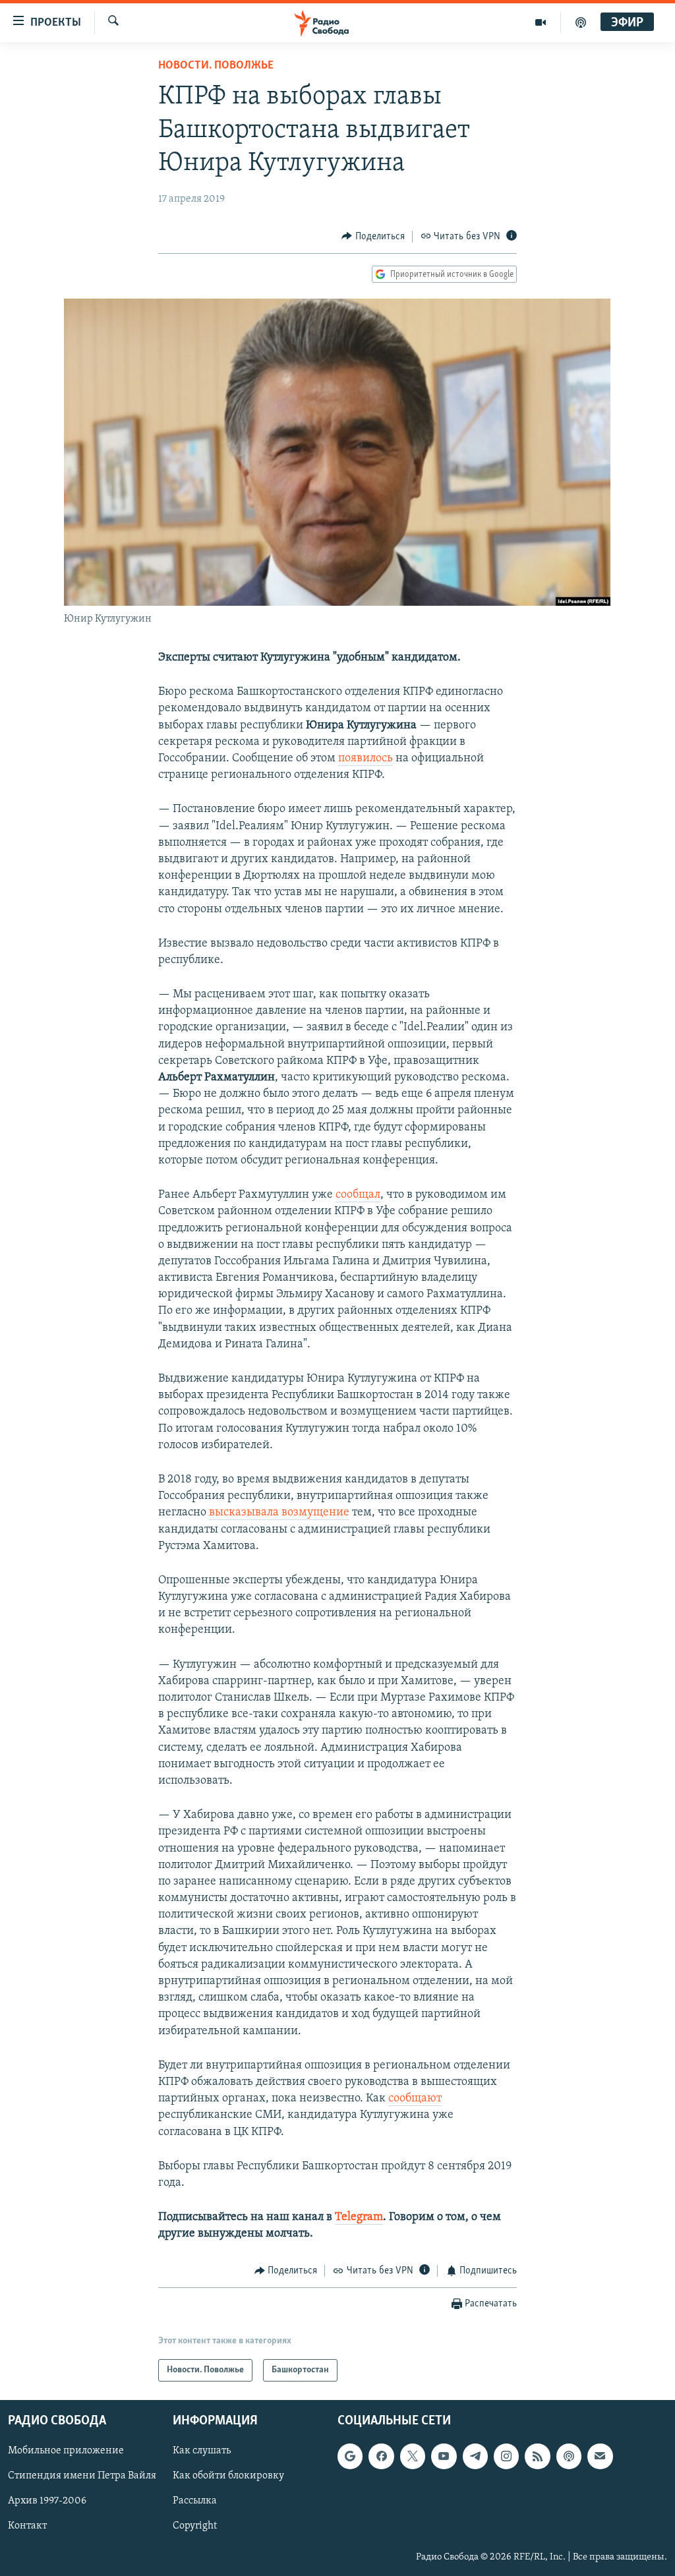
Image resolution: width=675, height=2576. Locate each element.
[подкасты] (581, 22)
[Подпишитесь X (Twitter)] (413, 2456)
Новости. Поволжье (216, 66)
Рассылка (195, 2501)
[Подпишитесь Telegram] (475, 2456)
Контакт (27, 2526)
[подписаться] (600, 2456)
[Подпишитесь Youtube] (444, 2456)
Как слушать (202, 2451)
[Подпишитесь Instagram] (506, 2456)
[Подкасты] (569, 2456)
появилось (366, 759)
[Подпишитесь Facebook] (381, 2456)
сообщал (358, 1195)
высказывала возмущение (279, 1513)
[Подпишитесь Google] (350, 2456)
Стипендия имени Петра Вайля (82, 2476)
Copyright (195, 2526)
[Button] (373, 237)
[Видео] (541, 22)
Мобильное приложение (66, 2451)
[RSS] (537, 2456)
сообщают (415, 2099)
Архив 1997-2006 (47, 2501)
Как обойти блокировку (228, 2476)
